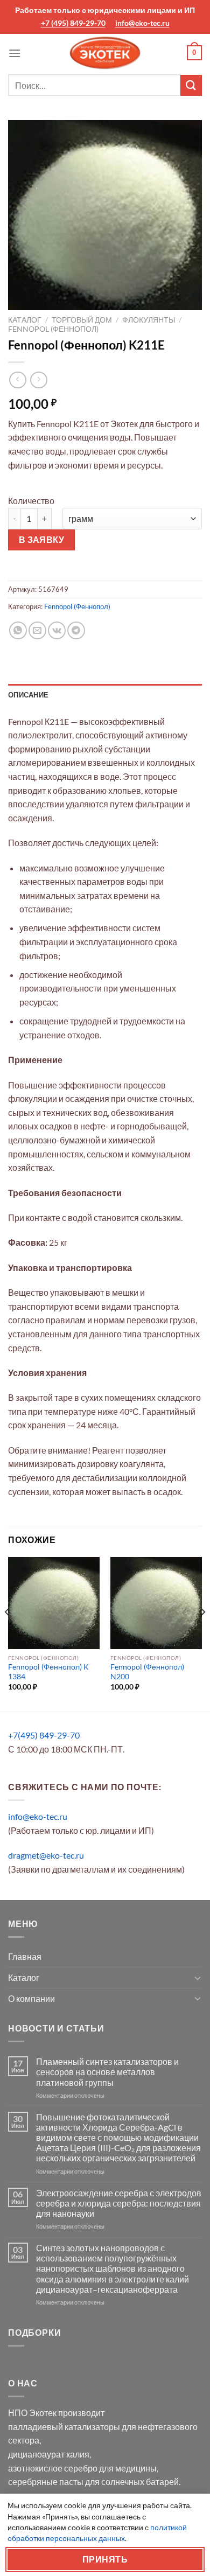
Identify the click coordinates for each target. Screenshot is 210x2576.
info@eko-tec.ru (142, 23)
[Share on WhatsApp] (18, 630)
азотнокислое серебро (53, 2468)
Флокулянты (149, 320)
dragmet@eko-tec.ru (46, 1855)
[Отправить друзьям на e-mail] (37, 630)
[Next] (202, 1633)
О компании (31, 1998)
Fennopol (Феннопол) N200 (147, 1672)
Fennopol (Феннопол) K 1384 (48, 1672)
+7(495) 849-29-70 (44, 1735)
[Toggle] (198, 1978)
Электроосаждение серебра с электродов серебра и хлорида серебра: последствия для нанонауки (119, 2203)
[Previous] (8, 1633)
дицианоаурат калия (49, 2454)
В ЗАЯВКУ (42, 540)
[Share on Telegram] (76, 630)
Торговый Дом (82, 320)
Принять (105, 2559)
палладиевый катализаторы (64, 2427)
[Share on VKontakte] (57, 630)
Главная (25, 1956)
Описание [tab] (28, 695)
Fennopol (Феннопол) (53, 329)
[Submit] (191, 85)
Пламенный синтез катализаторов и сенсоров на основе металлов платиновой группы (107, 2072)
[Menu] (15, 53)
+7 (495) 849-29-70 (73, 23)
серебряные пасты (46, 2481)
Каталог (25, 320)
